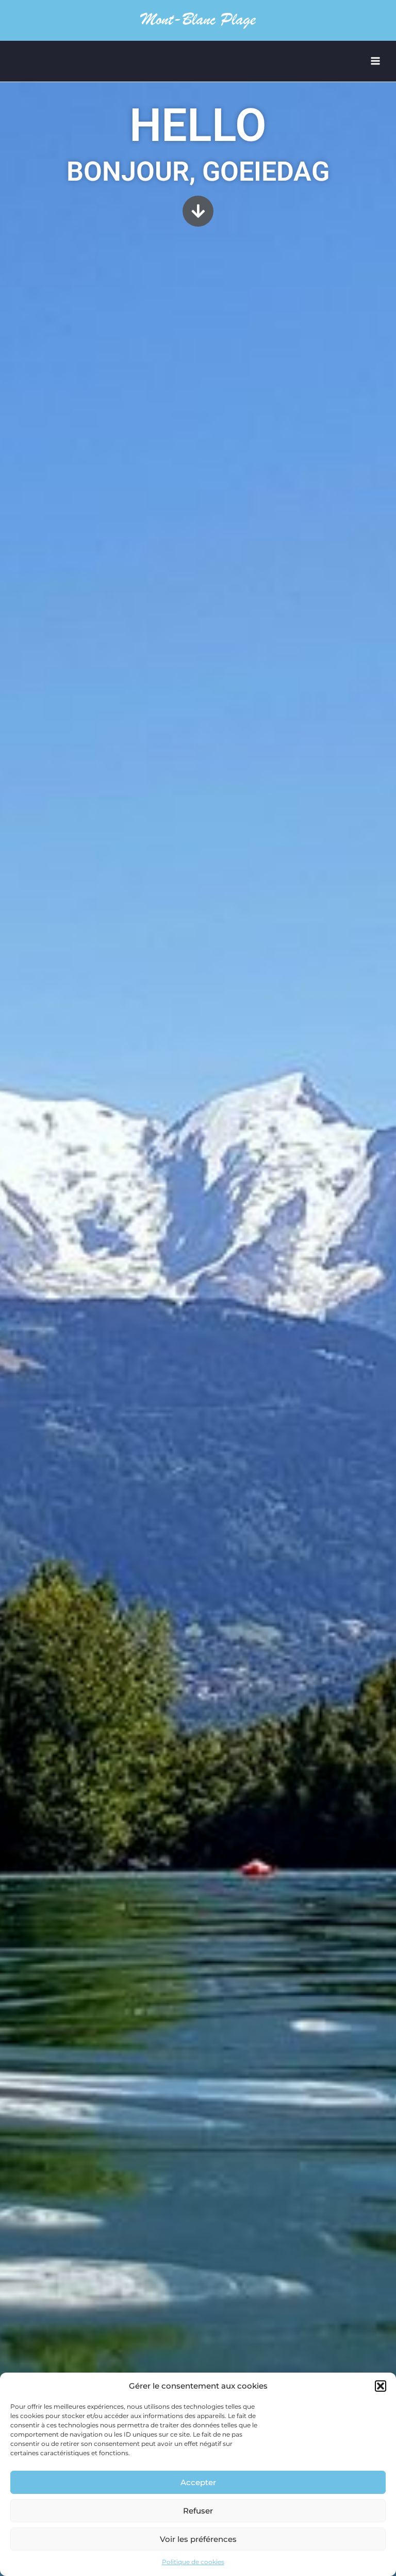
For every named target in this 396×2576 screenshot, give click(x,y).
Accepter (198, 2482)
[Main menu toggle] (376, 61)
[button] (381, 2386)
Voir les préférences (198, 2539)
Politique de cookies (193, 2562)
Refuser (198, 2511)
